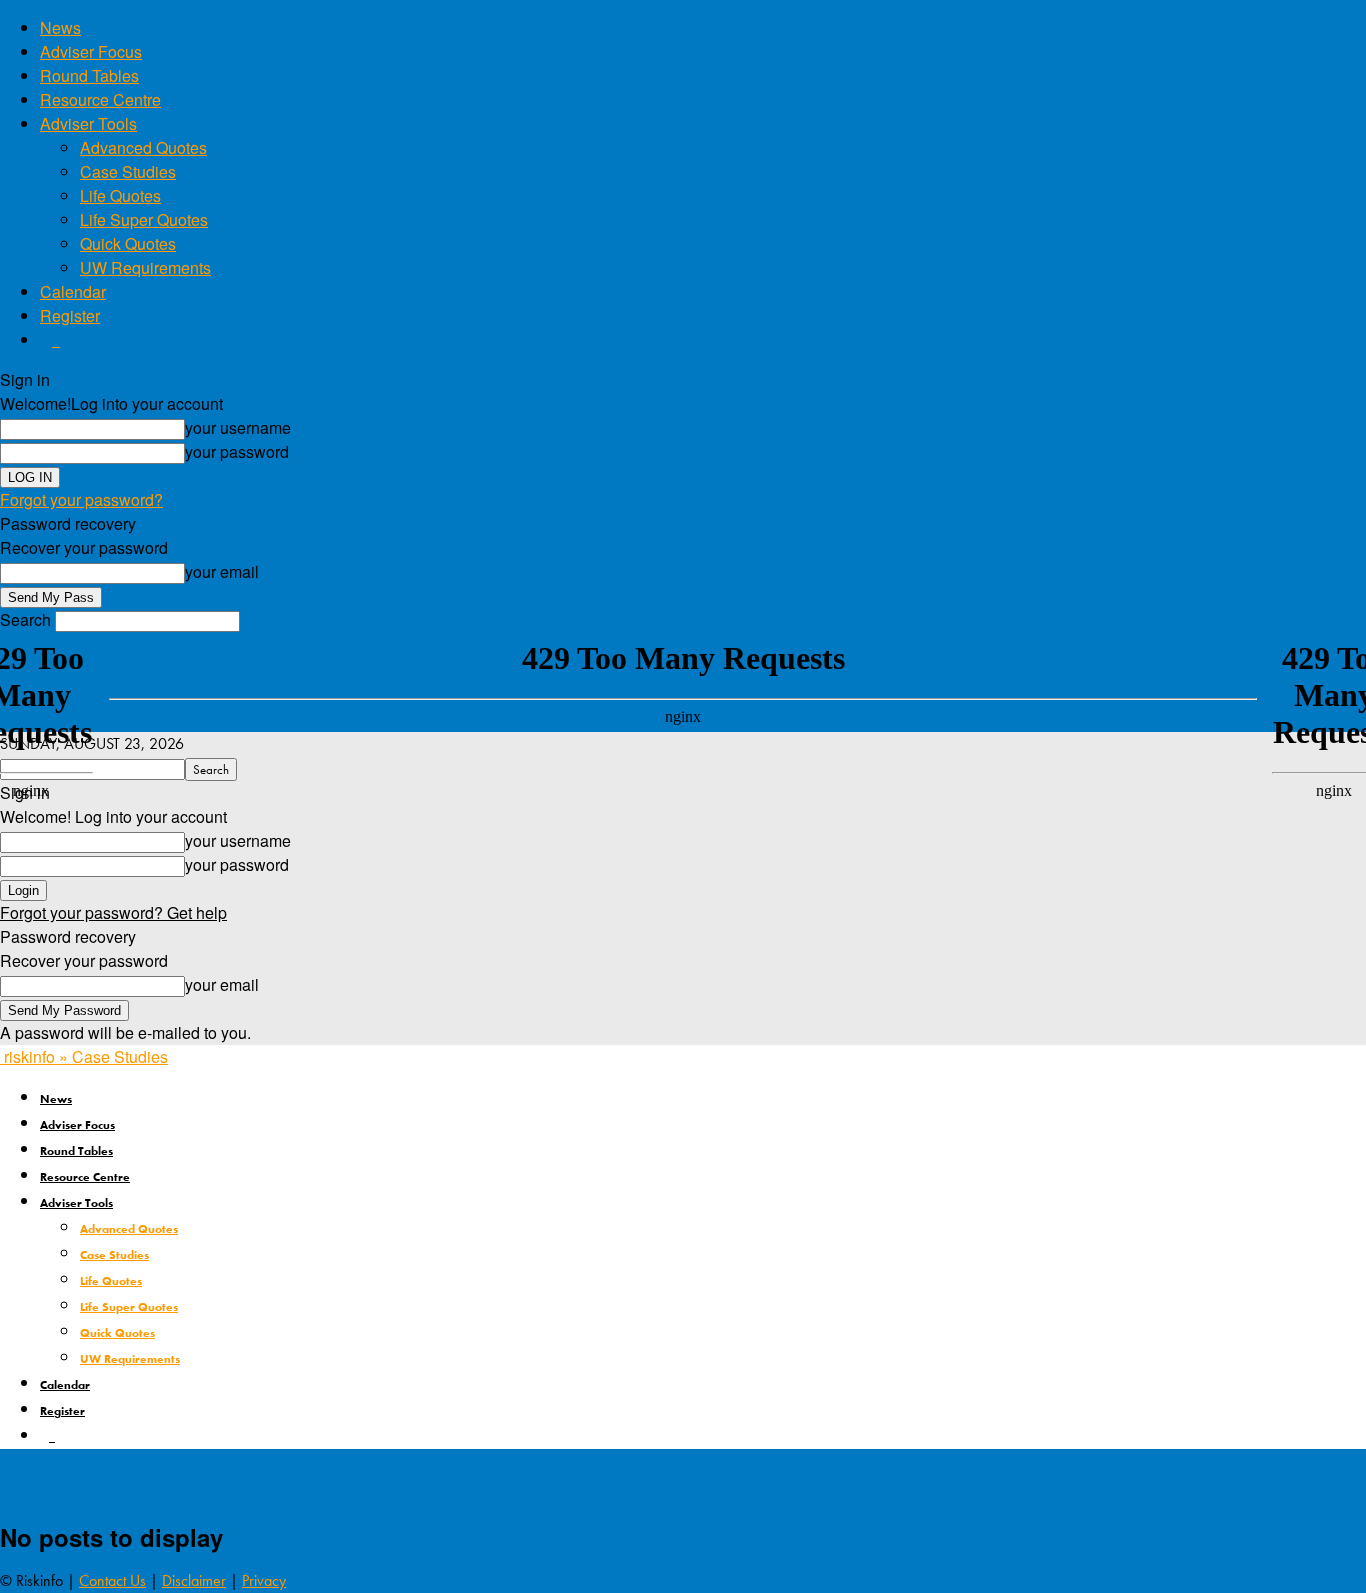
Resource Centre (100, 99)
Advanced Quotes (143, 147)
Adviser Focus (91, 51)
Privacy (264, 1580)
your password (237, 451)
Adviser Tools (88, 123)
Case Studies (128, 171)
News (60, 27)
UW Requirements (145, 267)
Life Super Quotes (144, 219)
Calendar (73, 291)
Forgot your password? (81, 499)
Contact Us (112, 1580)
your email (222, 571)
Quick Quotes (128, 243)
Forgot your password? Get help (113, 912)
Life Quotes (120, 195)
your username (238, 427)
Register (70, 315)
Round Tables (89, 75)
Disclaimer (194, 1580)
